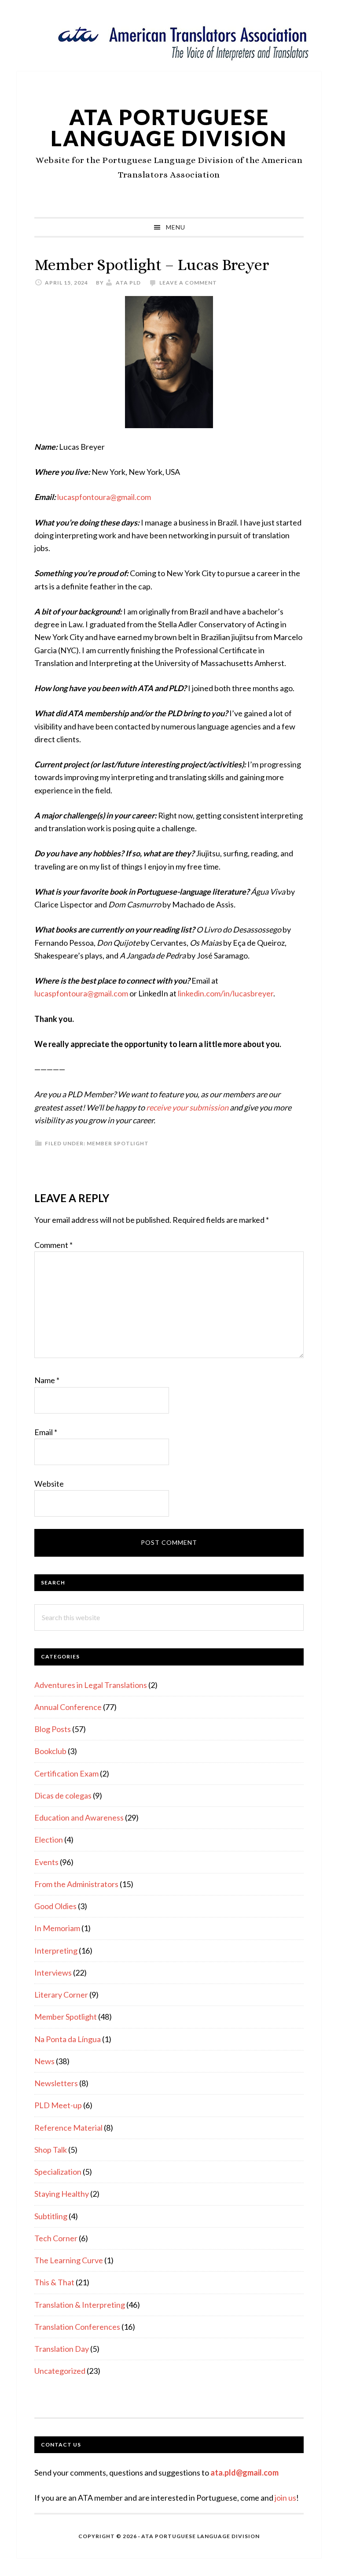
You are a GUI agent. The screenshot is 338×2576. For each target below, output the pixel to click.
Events (46, 1862)
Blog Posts (53, 1729)
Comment (53, 1245)
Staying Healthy (62, 2194)
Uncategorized (60, 2371)
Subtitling (51, 2216)
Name (47, 1380)
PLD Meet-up (58, 2105)
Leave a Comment (188, 283)
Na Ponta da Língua (68, 2039)
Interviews (53, 1973)
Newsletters (56, 2083)
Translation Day (62, 2349)
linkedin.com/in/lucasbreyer (226, 993)
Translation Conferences (77, 2327)
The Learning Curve (69, 2260)
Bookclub (50, 1751)
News (44, 2061)
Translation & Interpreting (80, 2305)
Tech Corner (56, 2238)
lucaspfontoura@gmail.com (104, 497)
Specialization (58, 2172)
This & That (54, 2282)
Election (49, 1839)
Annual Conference (68, 1707)
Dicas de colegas (63, 1795)
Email (46, 1432)
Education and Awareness (79, 1817)
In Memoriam (57, 1928)
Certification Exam (66, 1773)
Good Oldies (55, 1906)
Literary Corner (61, 1995)
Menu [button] (176, 227)
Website (49, 1484)
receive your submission (187, 1107)
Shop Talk (51, 2150)
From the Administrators (76, 1884)
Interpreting (56, 1951)
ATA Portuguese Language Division (169, 128)
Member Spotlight (118, 1143)
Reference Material (68, 2128)
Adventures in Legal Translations (91, 1685)
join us (285, 2498)
